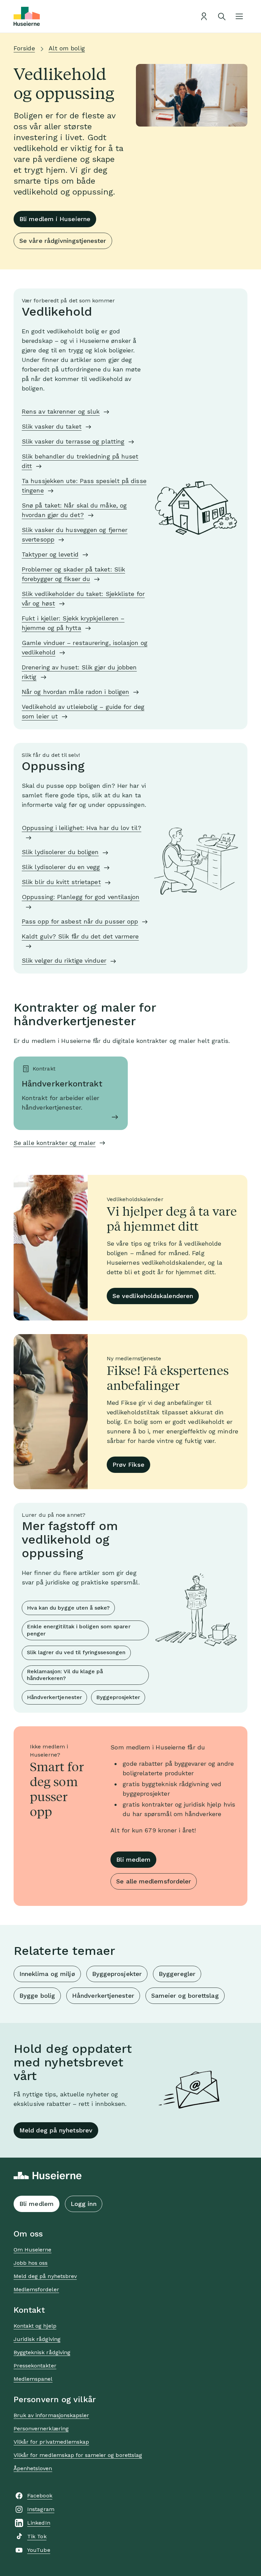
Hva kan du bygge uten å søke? (68, 1608)
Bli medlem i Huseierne (55, 219)
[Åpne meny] (239, 16)
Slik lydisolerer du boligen (60, 852)
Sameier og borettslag (185, 1996)
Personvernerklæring (41, 2429)
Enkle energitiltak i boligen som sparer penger (79, 1630)
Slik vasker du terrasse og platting (73, 441)
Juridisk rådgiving (37, 2339)
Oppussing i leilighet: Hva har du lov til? (82, 828)
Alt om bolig (67, 48)
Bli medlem (133, 1859)
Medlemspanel (33, 2379)
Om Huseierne (32, 2250)
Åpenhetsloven (33, 2468)
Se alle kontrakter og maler (55, 1143)
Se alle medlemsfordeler (154, 1881)
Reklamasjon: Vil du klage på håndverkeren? (65, 1675)
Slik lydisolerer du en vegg (61, 867)
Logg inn (84, 2204)
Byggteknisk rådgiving (42, 2352)
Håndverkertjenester (54, 1697)
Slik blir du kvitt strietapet (61, 882)
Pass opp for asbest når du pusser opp (80, 921)
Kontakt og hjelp (35, 2326)
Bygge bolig (37, 1996)
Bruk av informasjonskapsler (51, 2415)
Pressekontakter (35, 2366)
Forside (24, 48)
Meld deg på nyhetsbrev (56, 2130)
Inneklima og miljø (47, 1974)
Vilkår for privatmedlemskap (51, 2442)
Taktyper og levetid (50, 554)
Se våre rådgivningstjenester (63, 241)
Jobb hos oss (31, 2263)
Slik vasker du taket (52, 426)
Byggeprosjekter (118, 1697)
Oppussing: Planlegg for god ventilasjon (81, 897)
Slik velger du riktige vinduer (64, 960)
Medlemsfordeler (36, 2289)
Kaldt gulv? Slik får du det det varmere (80, 936)
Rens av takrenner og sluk (61, 411)
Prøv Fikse (128, 1465)
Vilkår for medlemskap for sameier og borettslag (78, 2455)
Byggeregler (177, 1974)
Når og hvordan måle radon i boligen (75, 692)
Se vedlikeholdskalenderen (153, 1296)
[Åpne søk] (222, 16)
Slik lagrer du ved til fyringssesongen (76, 1652)
